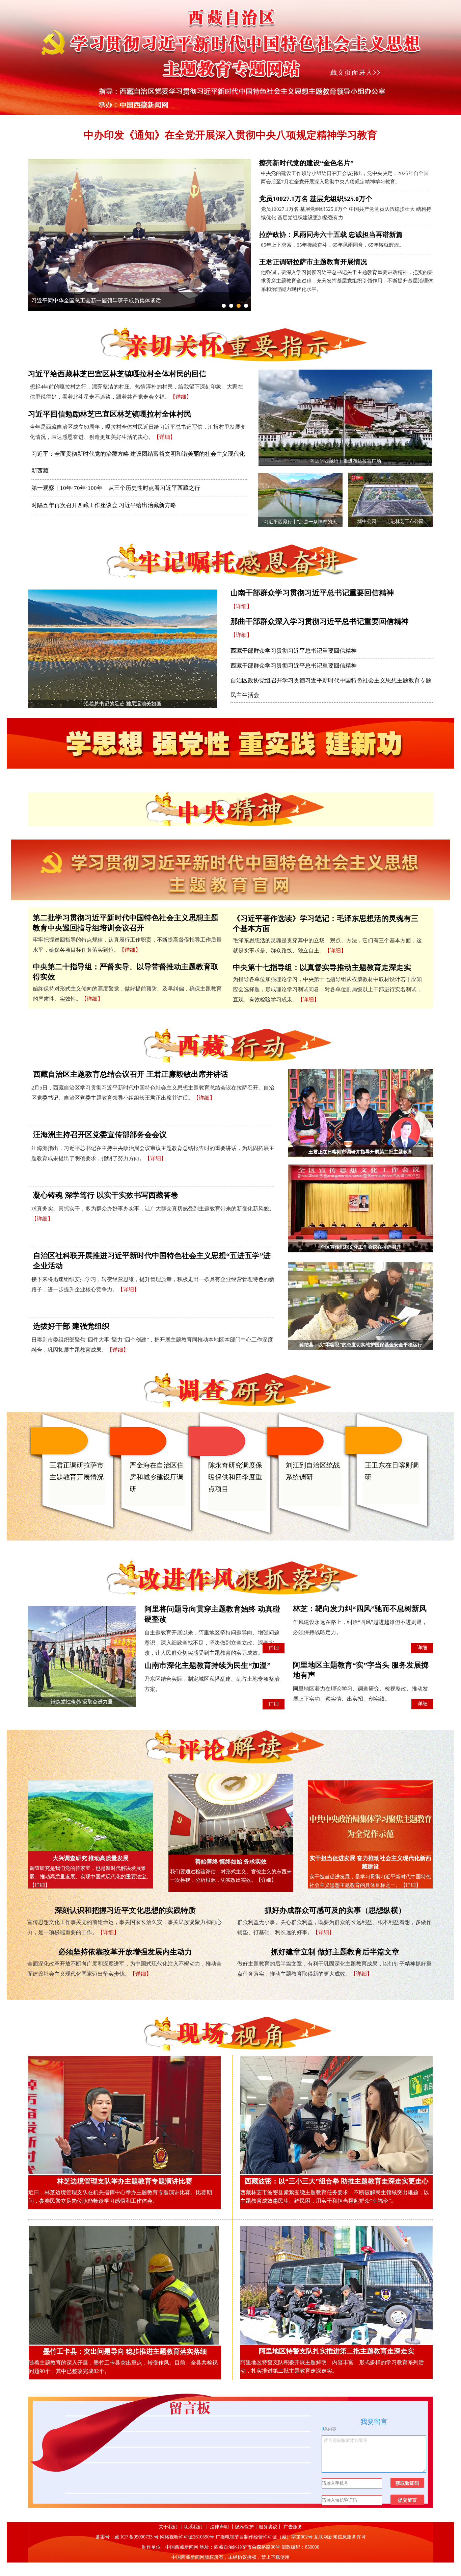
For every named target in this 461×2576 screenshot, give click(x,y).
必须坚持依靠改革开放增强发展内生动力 (125, 1952)
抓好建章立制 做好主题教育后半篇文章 (335, 1952)
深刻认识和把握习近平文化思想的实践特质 (125, 1910)
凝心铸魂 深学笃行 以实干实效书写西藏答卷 (106, 1195)
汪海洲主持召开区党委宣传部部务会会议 (100, 1135)
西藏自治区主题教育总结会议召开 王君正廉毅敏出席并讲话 (131, 1074)
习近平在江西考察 (53, 301)
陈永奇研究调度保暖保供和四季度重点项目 (235, 1477)
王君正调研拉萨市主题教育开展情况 (313, 262)
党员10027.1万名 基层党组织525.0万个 (316, 199)
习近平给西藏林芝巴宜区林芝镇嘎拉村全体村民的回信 (117, 374)
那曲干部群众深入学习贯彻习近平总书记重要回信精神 (320, 621)
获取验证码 (407, 2483)
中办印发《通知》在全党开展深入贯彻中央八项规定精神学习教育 (231, 135)
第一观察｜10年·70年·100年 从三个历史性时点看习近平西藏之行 (116, 488)
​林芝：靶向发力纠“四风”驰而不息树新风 (360, 1609)
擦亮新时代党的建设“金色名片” (306, 163)
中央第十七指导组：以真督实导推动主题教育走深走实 (322, 967)
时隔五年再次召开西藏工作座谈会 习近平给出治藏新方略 (104, 505)
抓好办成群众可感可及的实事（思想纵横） (335, 1910)
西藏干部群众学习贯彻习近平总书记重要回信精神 (294, 651)
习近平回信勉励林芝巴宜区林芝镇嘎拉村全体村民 (110, 414)
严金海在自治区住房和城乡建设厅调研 (157, 1477)
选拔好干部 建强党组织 (71, 1326)
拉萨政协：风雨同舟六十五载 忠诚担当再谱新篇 (331, 234)
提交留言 (407, 2500)
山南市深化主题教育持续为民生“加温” (208, 1665)
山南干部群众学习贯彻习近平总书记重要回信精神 (312, 593)
